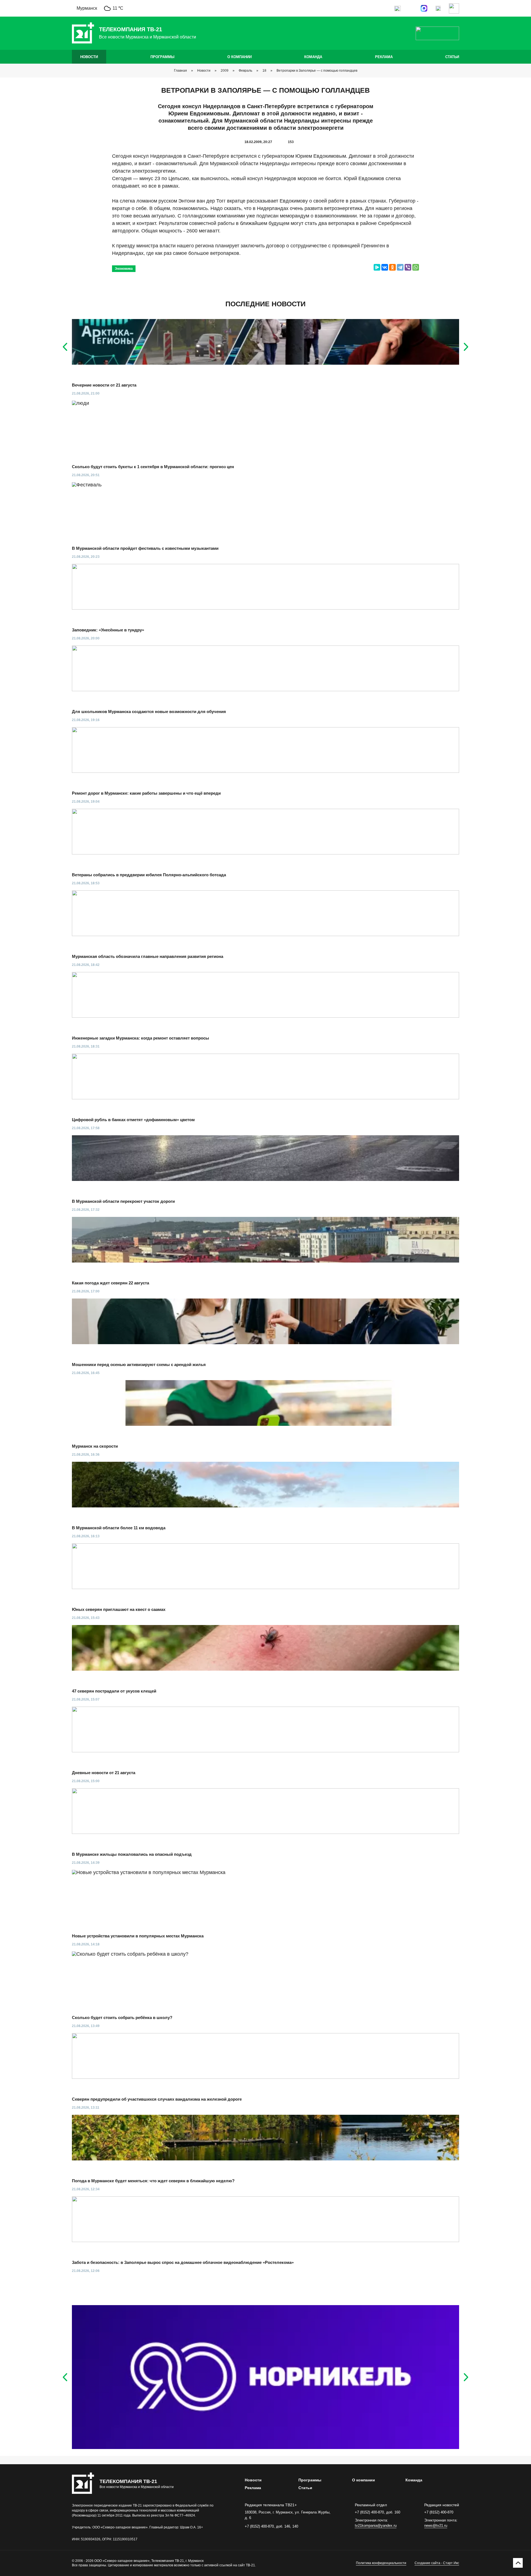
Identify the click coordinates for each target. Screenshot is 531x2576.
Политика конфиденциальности (381, 2563)
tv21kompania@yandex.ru (376, 2526)
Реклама (384, 57)
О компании (240, 57)
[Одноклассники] (392, 267)
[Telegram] (400, 267)
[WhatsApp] (416, 267)
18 (264, 71)
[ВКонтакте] (385, 267)
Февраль (245, 71)
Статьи (452, 57)
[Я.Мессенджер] (377, 267)
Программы (162, 57)
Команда (313, 57)
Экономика (124, 269)
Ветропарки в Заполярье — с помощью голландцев (317, 71)
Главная (180, 71)
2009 (225, 71)
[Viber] (408, 267)
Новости (89, 57)
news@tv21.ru (436, 2526)
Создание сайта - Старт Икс (437, 2563)
